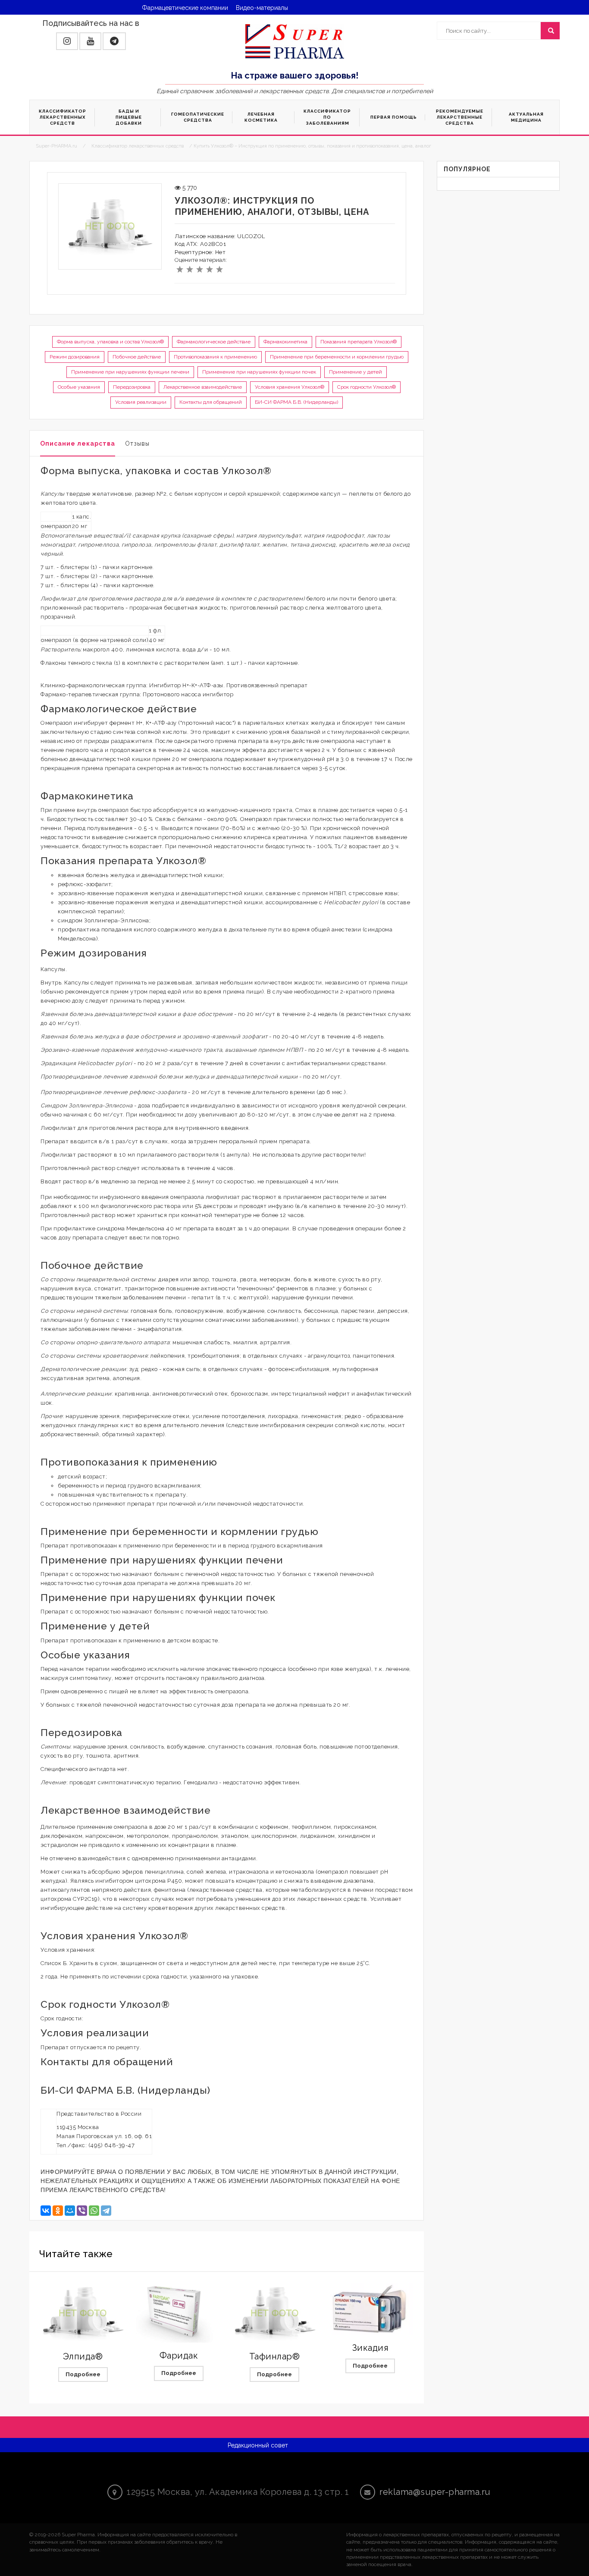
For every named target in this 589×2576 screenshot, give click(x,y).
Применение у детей (356, 372)
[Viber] (82, 2211)
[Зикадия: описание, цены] (370, 2309)
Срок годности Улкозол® (367, 387)
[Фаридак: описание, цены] (179, 2313)
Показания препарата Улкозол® (359, 342)
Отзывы (137, 443)
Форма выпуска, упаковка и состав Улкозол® (110, 342)
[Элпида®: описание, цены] (83, 2313)
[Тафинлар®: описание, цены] (275, 2313)
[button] (67, 41)
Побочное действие (137, 357)
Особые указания (79, 387)
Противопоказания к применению (215, 357)
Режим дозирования (75, 357)
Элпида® (83, 2356)
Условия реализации (141, 402)
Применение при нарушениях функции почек (259, 372)
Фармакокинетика (285, 342)
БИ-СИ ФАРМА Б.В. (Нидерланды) (296, 402)
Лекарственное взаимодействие (203, 387)
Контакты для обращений (211, 402)
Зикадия (371, 2348)
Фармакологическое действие (214, 342)
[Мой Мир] (70, 2211)
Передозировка (132, 387)
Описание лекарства (78, 443)
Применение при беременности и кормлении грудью (337, 357)
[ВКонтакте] (46, 2211)
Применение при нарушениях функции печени (130, 372)
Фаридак (179, 2356)
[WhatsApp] (94, 2211)
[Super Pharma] (295, 41)
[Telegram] (106, 2211)
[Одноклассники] (58, 2211)
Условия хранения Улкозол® (290, 387)
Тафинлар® (275, 2356)
